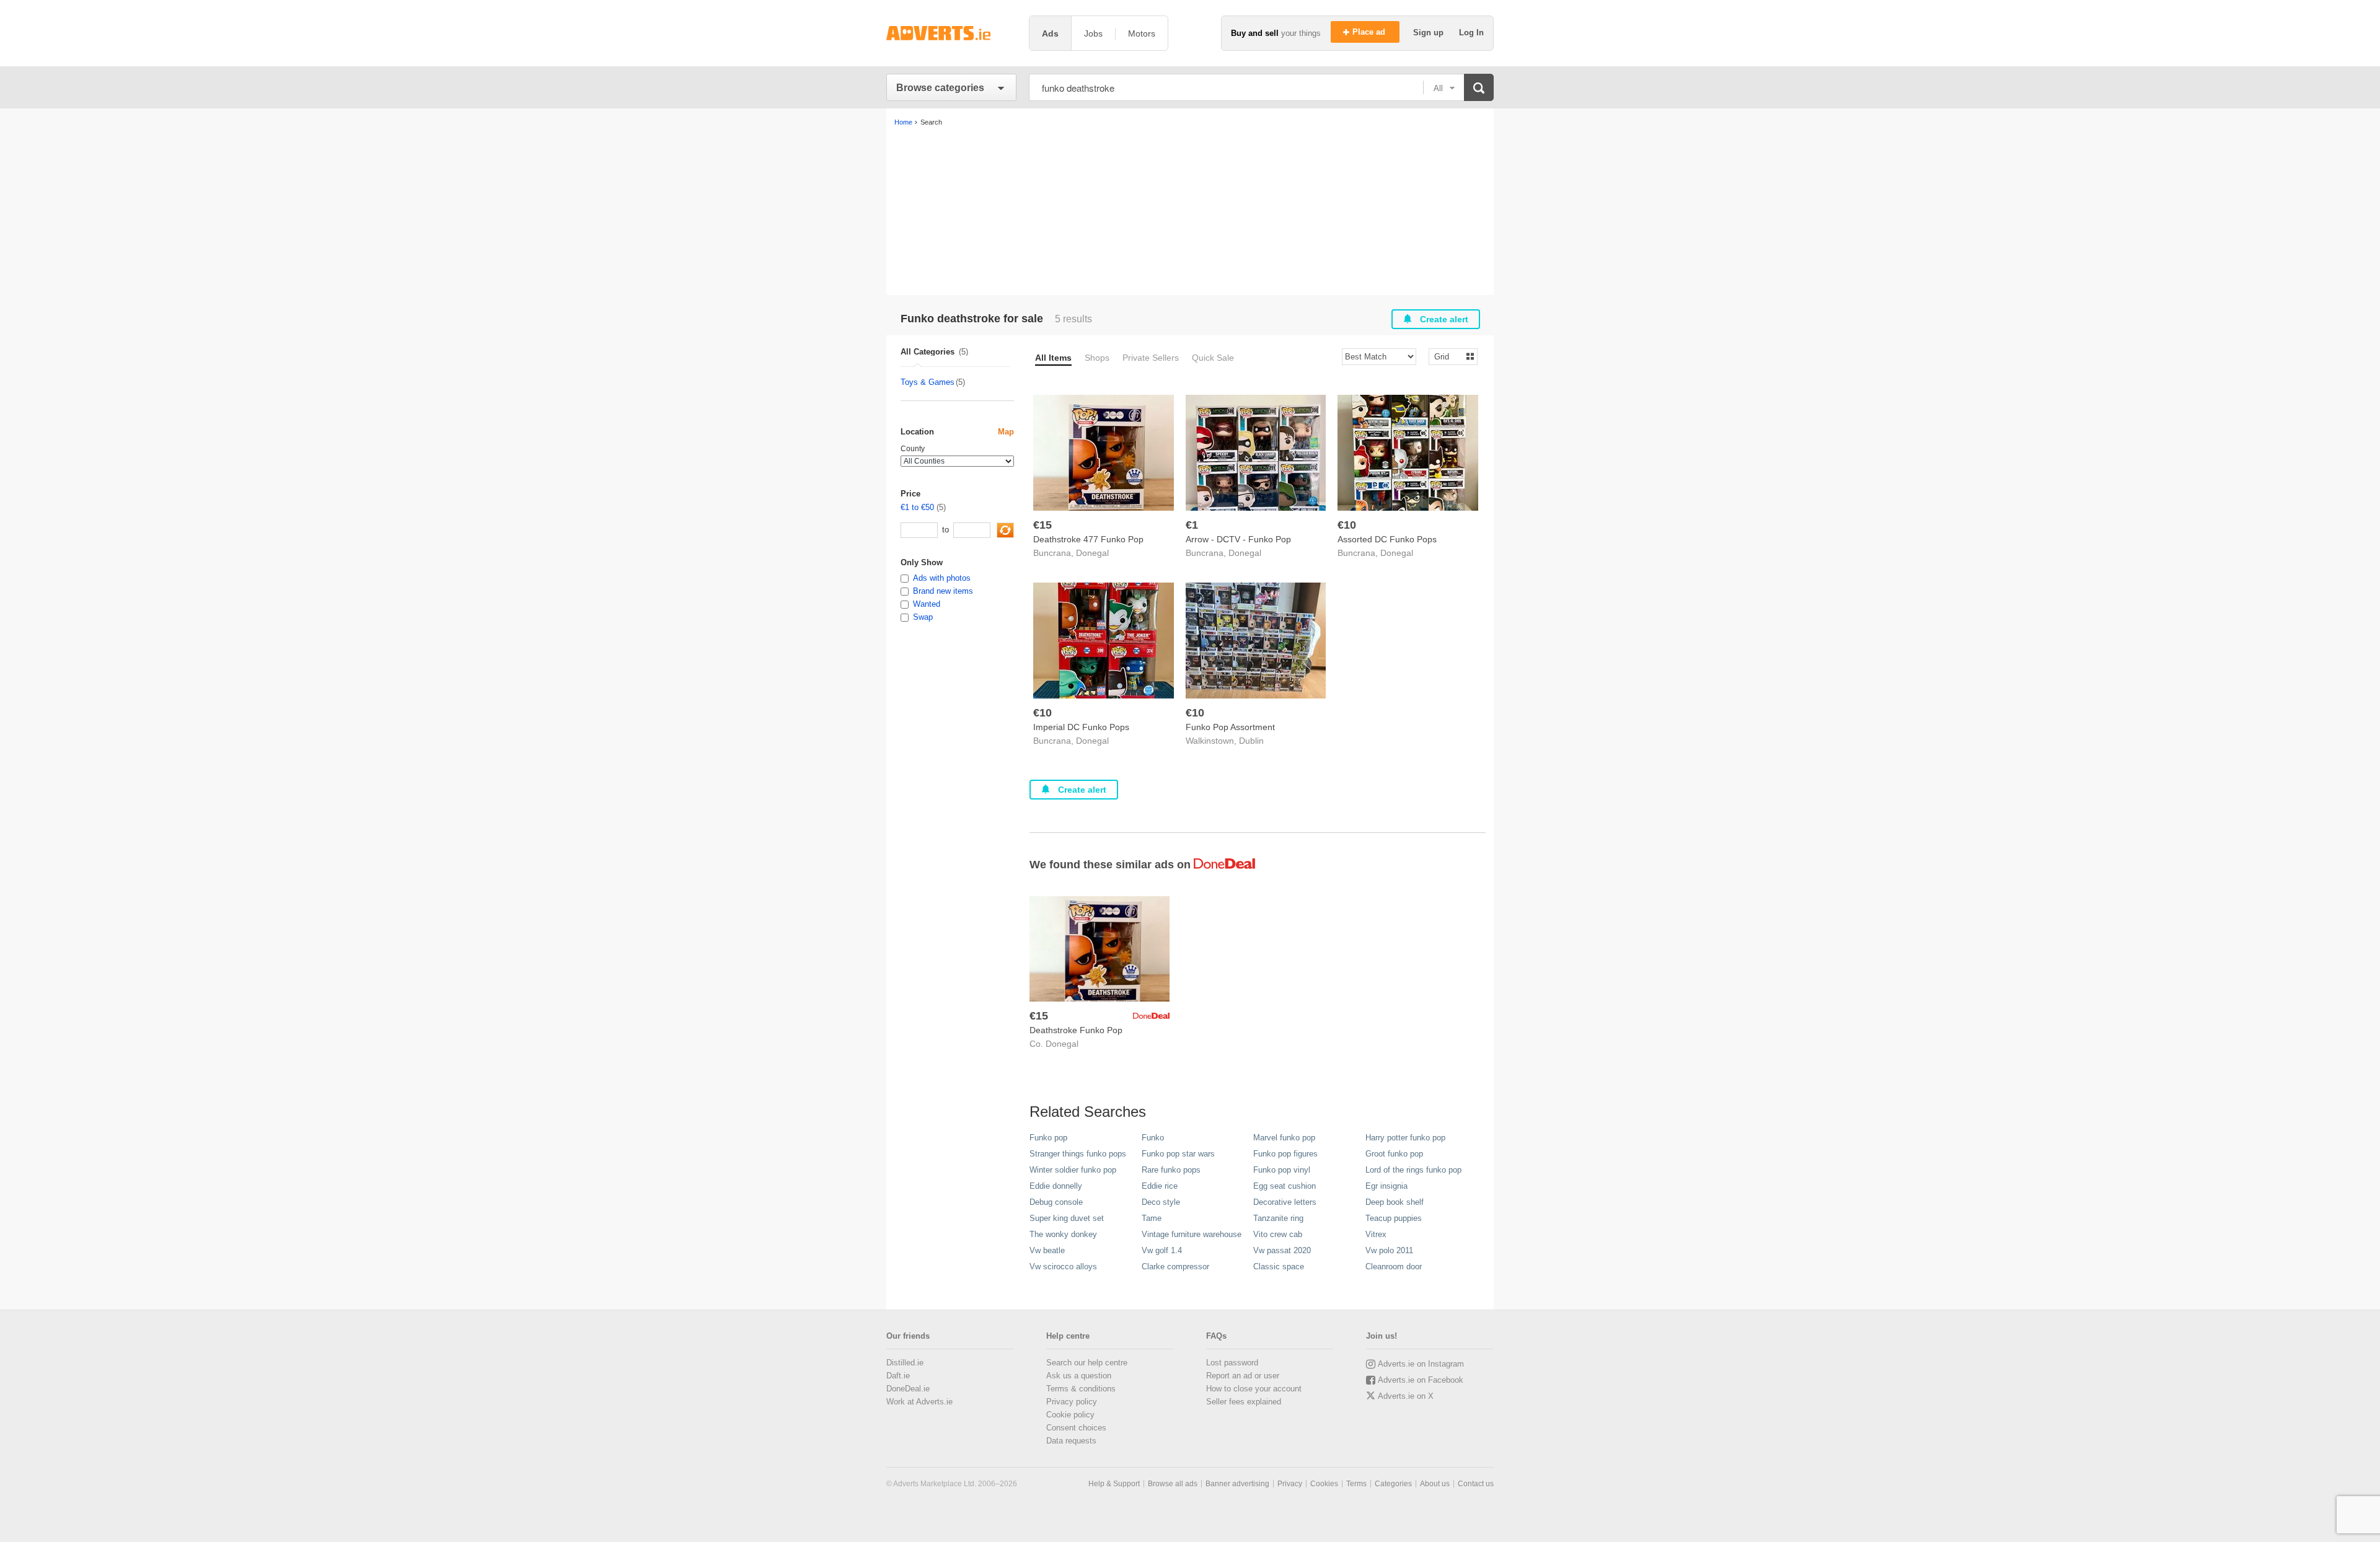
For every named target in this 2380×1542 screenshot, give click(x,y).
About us (1435, 1484)
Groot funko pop (1394, 1154)
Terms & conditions (1081, 1389)
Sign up (1430, 33)
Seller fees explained (1244, 1402)
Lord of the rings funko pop (1413, 1170)
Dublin (1251, 741)
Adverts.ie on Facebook (1421, 1380)
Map (1006, 432)
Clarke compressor (1175, 1267)
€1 (1192, 525)
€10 (1347, 525)
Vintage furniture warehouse (1192, 1234)
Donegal (1092, 553)
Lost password (1232, 1363)
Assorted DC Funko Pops (1387, 539)
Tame (1152, 1218)
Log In (1471, 33)
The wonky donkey (1063, 1234)
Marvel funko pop (1284, 1138)
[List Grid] (1448, 356)
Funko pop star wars (1178, 1154)
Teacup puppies (1394, 1218)
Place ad (1370, 32)
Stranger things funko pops (1078, 1154)
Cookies (1324, 1484)
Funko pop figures (1285, 1154)
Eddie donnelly (1056, 1186)
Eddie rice (1160, 1186)
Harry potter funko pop (1405, 1138)
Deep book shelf (1395, 1202)
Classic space (1279, 1267)
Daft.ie (898, 1376)
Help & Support (1114, 1484)
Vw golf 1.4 (1162, 1250)
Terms (1356, 1484)
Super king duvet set (1067, 1218)
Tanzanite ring (1278, 1218)
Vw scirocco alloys (1063, 1267)
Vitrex (1376, 1234)
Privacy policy (1072, 1402)
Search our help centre (1087, 1363)
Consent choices (1076, 1428)
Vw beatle (1047, 1250)
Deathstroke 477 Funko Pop (1088, 539)
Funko (1153, 1138)
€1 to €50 (917, 507)
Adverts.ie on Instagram (1421, 1364)
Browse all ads (1173, 1484)
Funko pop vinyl (1282, 1170)
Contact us (1476, 1484)
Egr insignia (1386, 1186)
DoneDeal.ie (908, 1389)
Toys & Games (928, 382)
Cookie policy (1070, 1415)
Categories (1393, 1484)
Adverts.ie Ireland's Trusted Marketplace (951, 33)
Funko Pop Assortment (1230, 727)
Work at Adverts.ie (919, 1402)
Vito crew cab (1278, 1234)
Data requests (1071, 1441)
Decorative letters (1285, 1202)
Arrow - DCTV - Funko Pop (1238, 539)
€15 (1042, 525)
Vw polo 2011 (1389, 1250)
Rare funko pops (1171, 1170)
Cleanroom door (1394, 1267)
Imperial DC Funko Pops (1081, 727)
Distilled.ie (905, 1363)
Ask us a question (1079, 1376)
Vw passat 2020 (1282, 1250)
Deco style (1161, 1202)
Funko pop (1048, 1138)
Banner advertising (1237, 1484)
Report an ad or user (1243, 1376)
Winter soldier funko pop (1073, 1170)
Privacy (1290, 1484)
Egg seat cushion (1285, 1186)
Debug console (1056, 1202)
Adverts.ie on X (1406, 1396)
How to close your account (1254, 1389)
